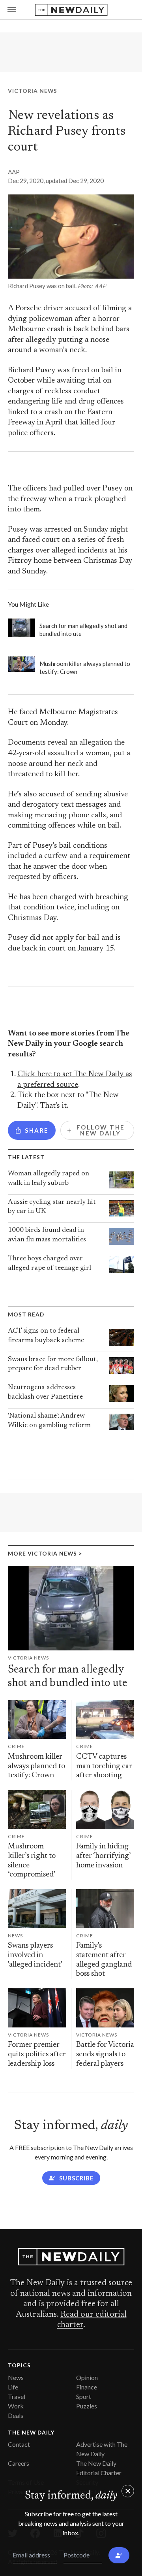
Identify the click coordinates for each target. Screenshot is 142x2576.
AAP (14, 172)
